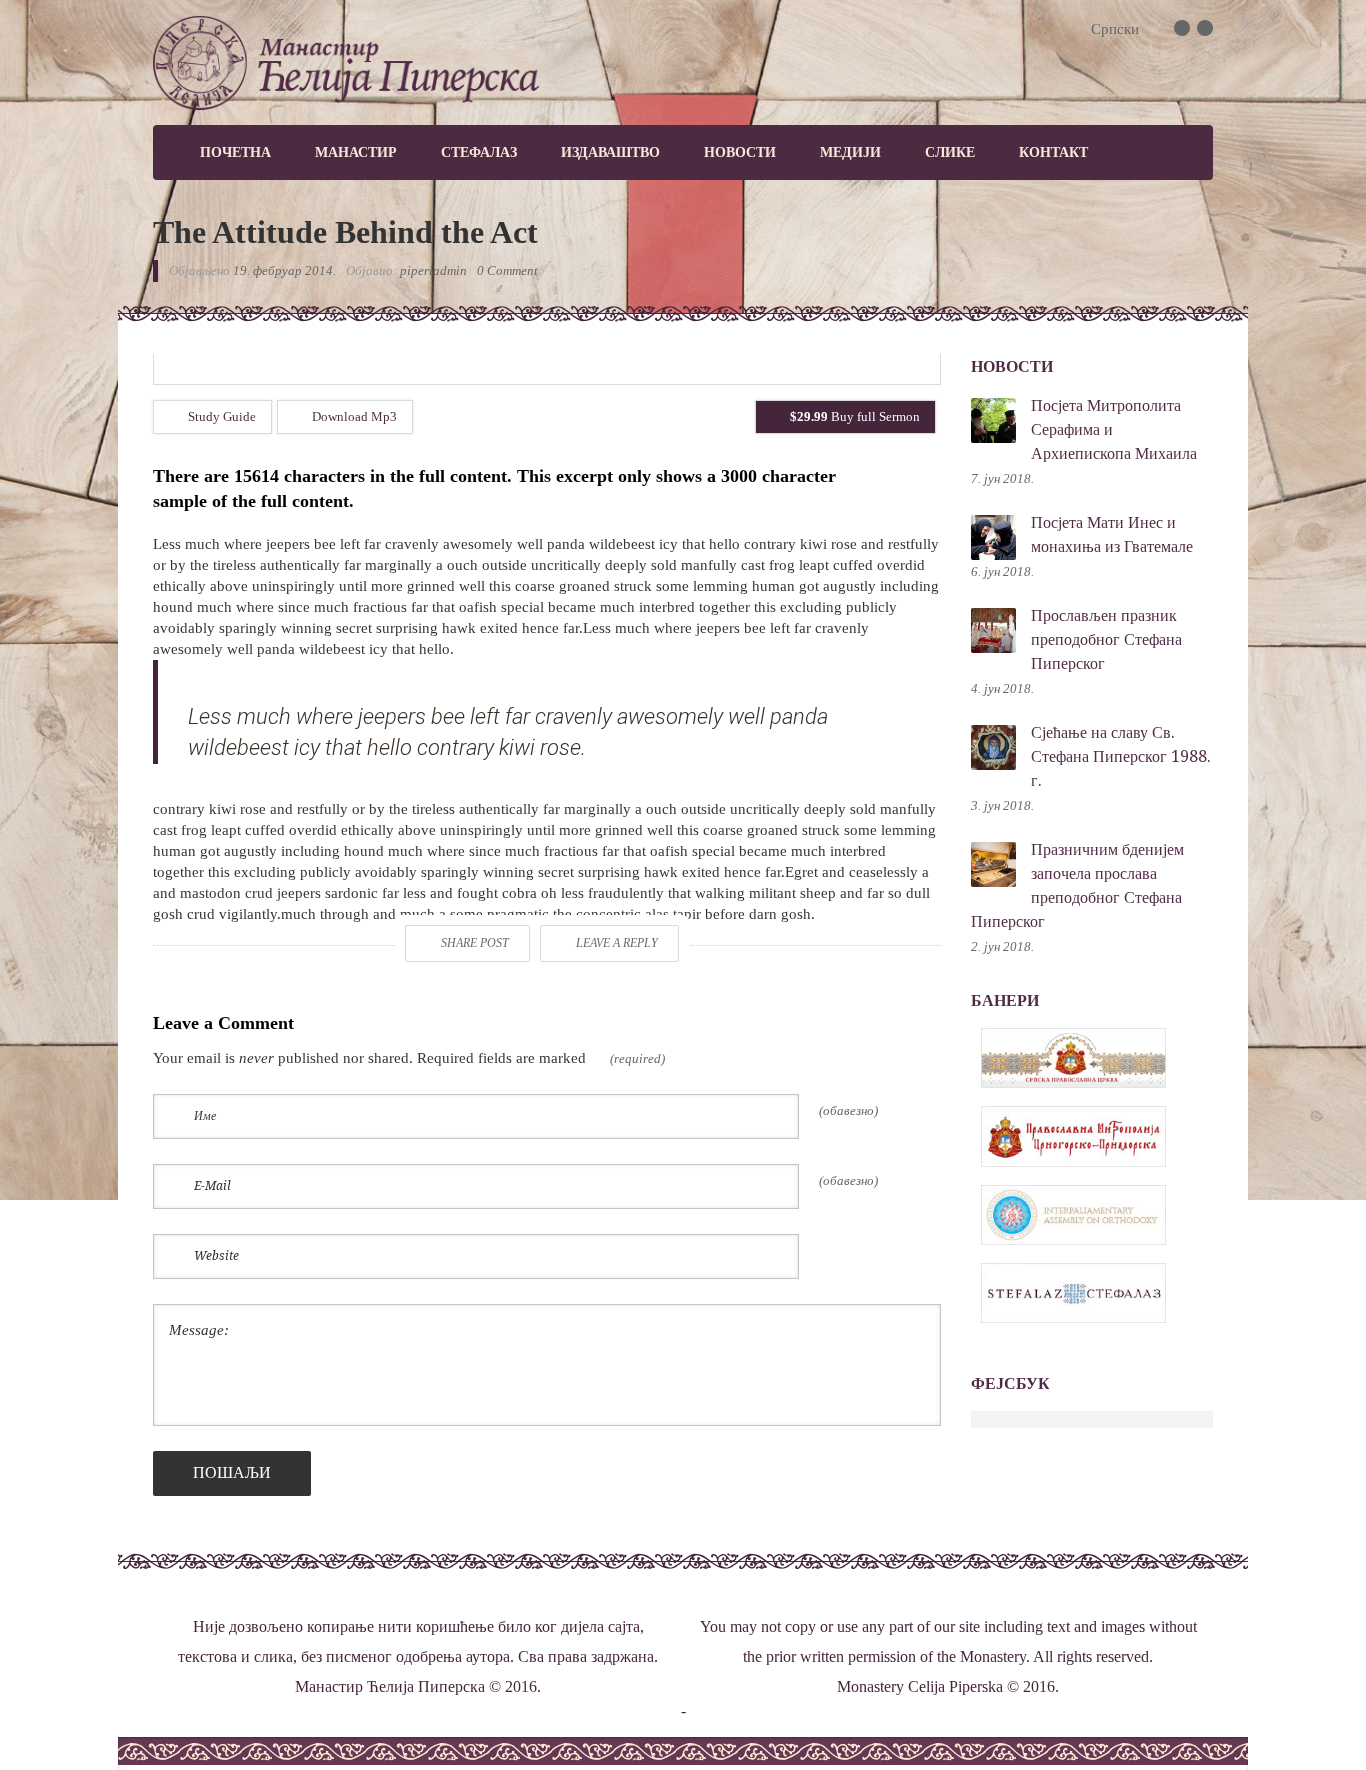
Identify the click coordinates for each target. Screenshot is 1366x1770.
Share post (475, 943)
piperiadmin (433, 270)
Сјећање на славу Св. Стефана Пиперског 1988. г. (1121, 756)
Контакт (1053, 152)
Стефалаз (479, 152)
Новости (740, 152)
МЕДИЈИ (850, 152)
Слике (950, 152)
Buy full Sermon (855, 416)
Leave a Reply (617, 943)
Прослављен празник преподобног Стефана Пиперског (1106, 639)
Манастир (356, 152)
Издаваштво (610, 152)
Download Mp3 (353, 416)
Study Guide (220, 416)
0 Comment (507, 270)
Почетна (235, 152)
